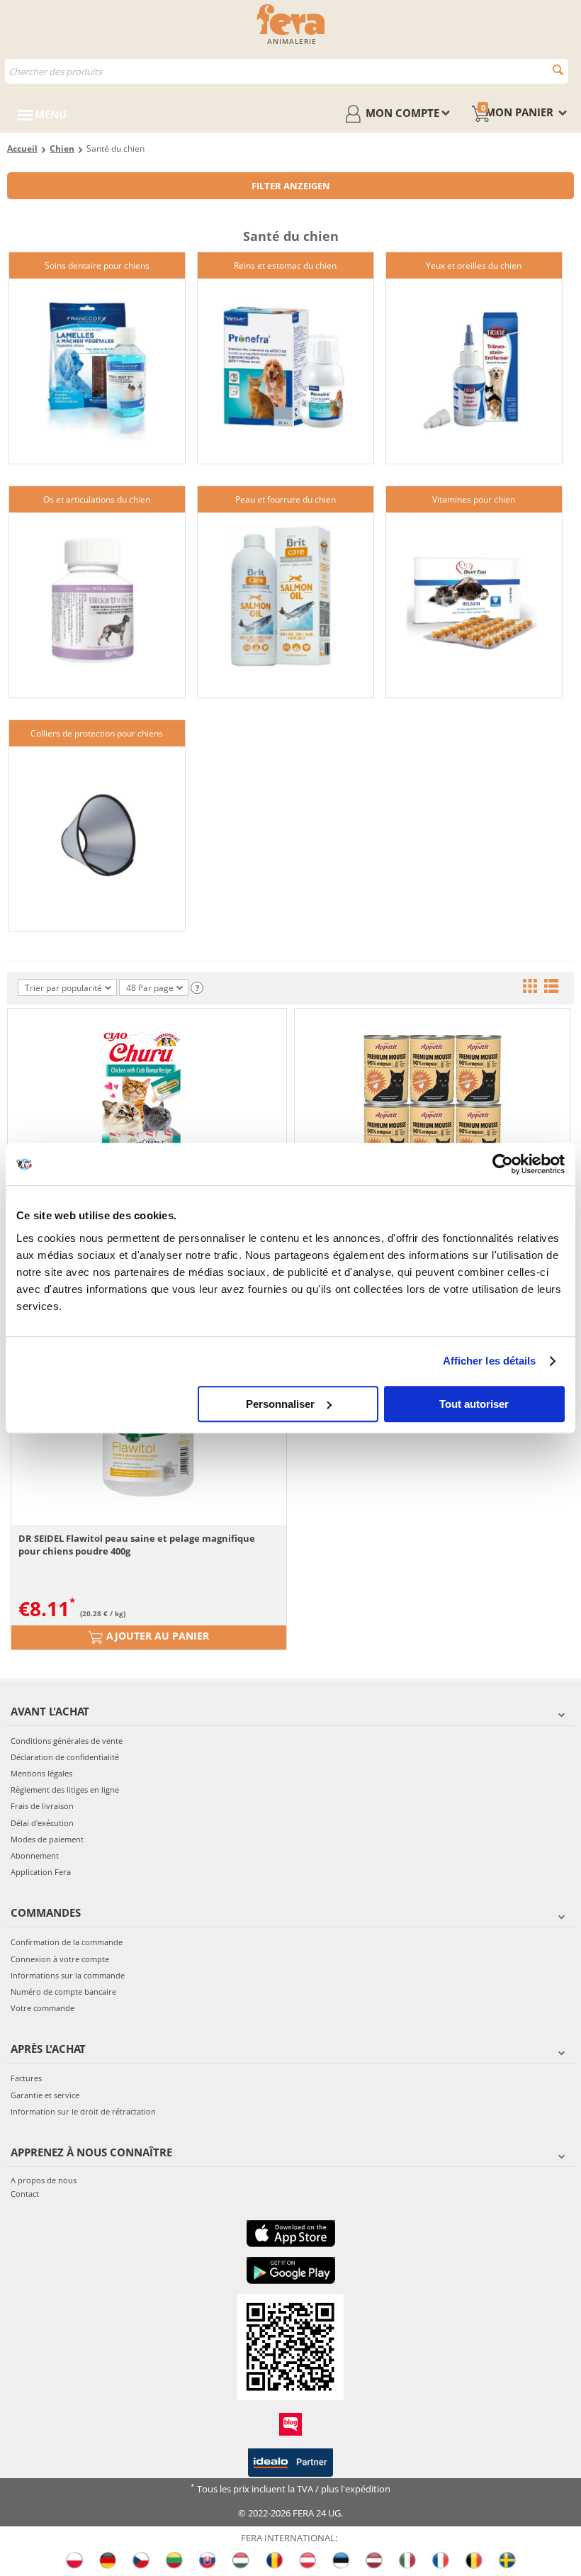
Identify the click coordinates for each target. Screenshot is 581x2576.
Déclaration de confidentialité (65, 1757)
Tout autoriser (474, 1404)
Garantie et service (45, 2095)
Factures (26, 2078)
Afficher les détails (490, 1361)
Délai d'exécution (42, 1823)
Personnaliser (280, 1404)
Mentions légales (41, 1773)
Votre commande (43, 2008)
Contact (25, 2194)
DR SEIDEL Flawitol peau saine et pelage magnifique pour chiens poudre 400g (137, 1545)
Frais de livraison (42, 1806)
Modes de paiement (47, 1839)
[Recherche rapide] (558, 70)
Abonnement (35, 1855)
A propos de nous (44, 2180)
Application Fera (41, 1872)
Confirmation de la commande (67, 1942)
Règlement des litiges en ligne (65, 1790)
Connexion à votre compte (60, 1959)
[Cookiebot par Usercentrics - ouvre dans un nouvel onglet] (503, 1164)
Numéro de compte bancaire (63, 1992)
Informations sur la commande (68, 1975)
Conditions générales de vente (67, 1741)
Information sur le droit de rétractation (83, 2111)
